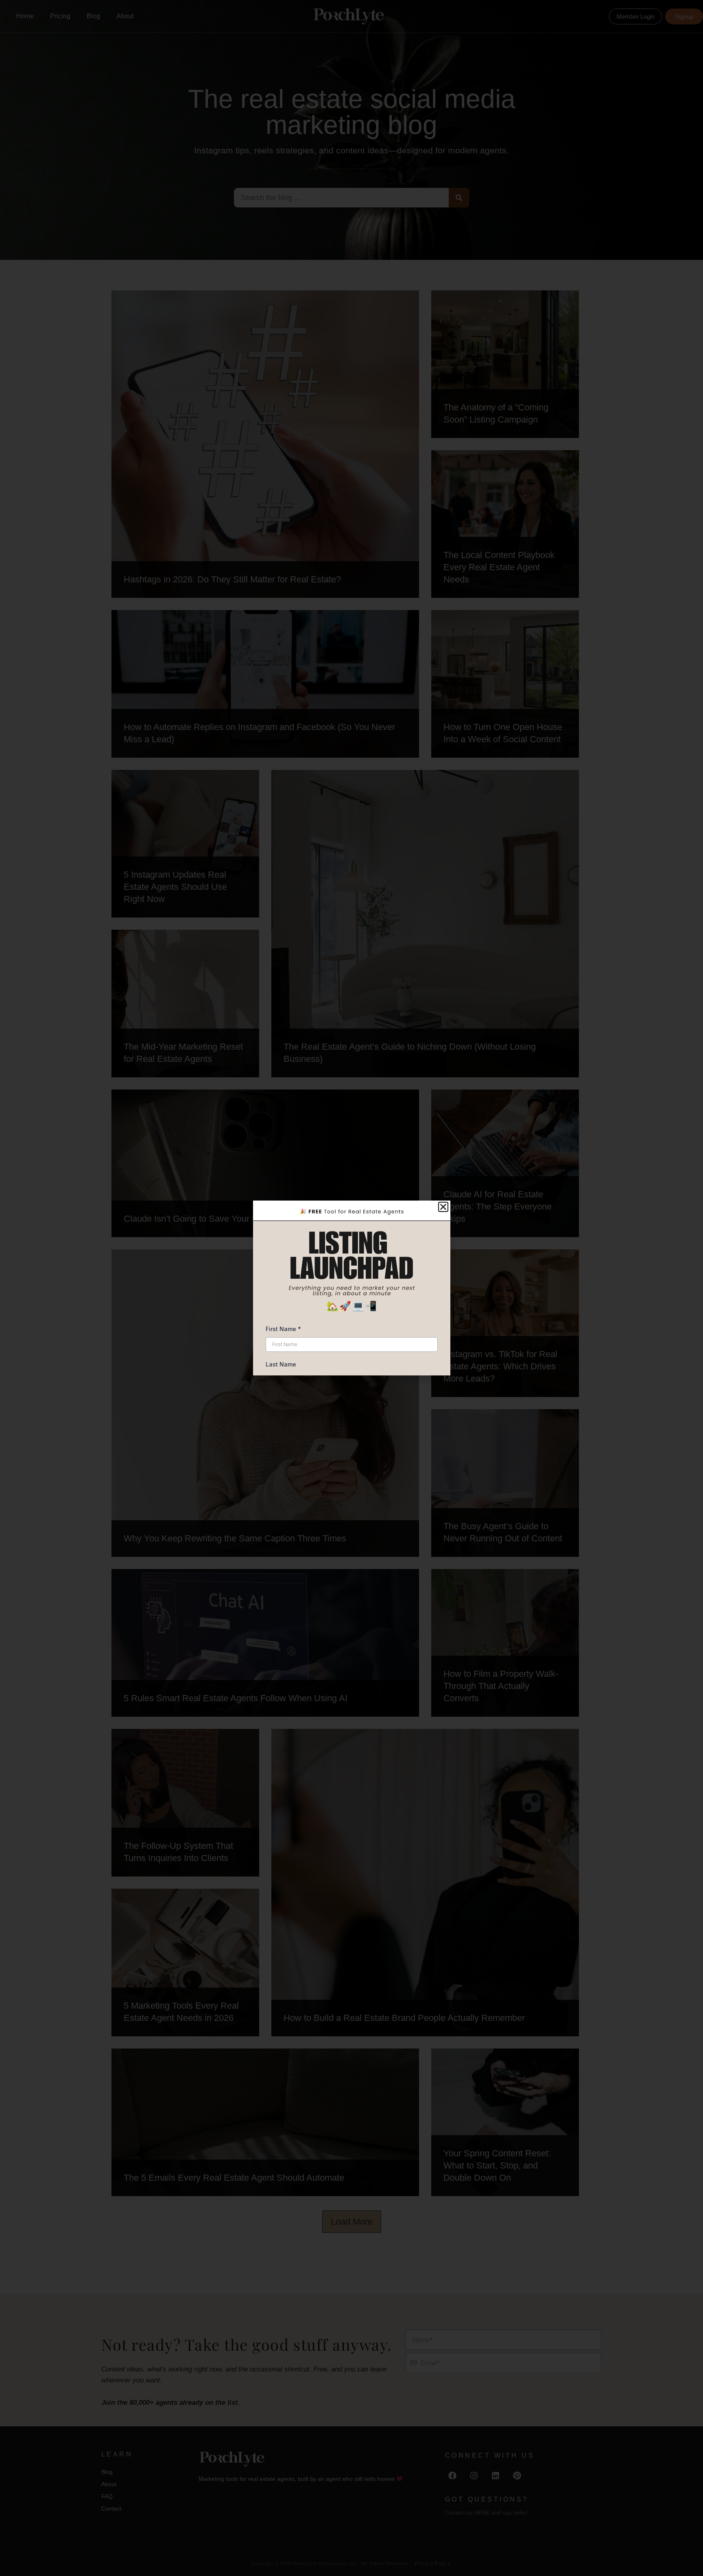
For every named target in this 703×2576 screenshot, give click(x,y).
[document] (351, 1288)
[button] (443, 1207)
